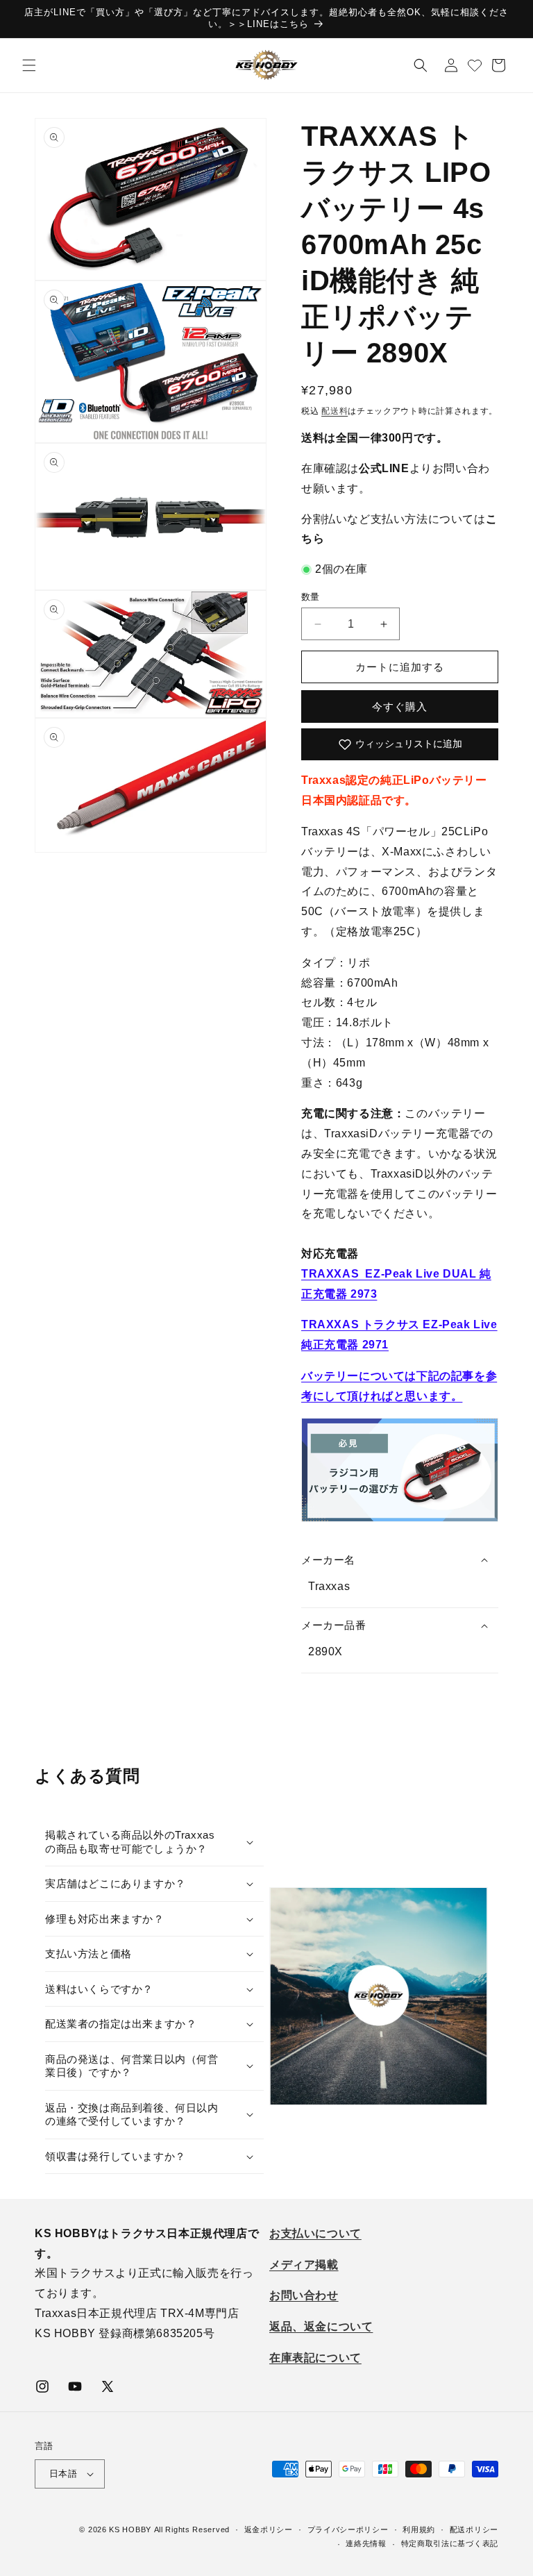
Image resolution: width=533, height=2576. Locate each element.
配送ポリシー (474, 2529)
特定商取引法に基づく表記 (450, 2543)
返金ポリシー (269, 2529)
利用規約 (419, 2529)
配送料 (335, 411)
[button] (29, 65)
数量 (311, 597)
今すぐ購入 (400, 706)
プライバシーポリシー (348, 2529)
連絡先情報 (366, 2543)
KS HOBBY (130, 2529)
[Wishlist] (475, 65)
